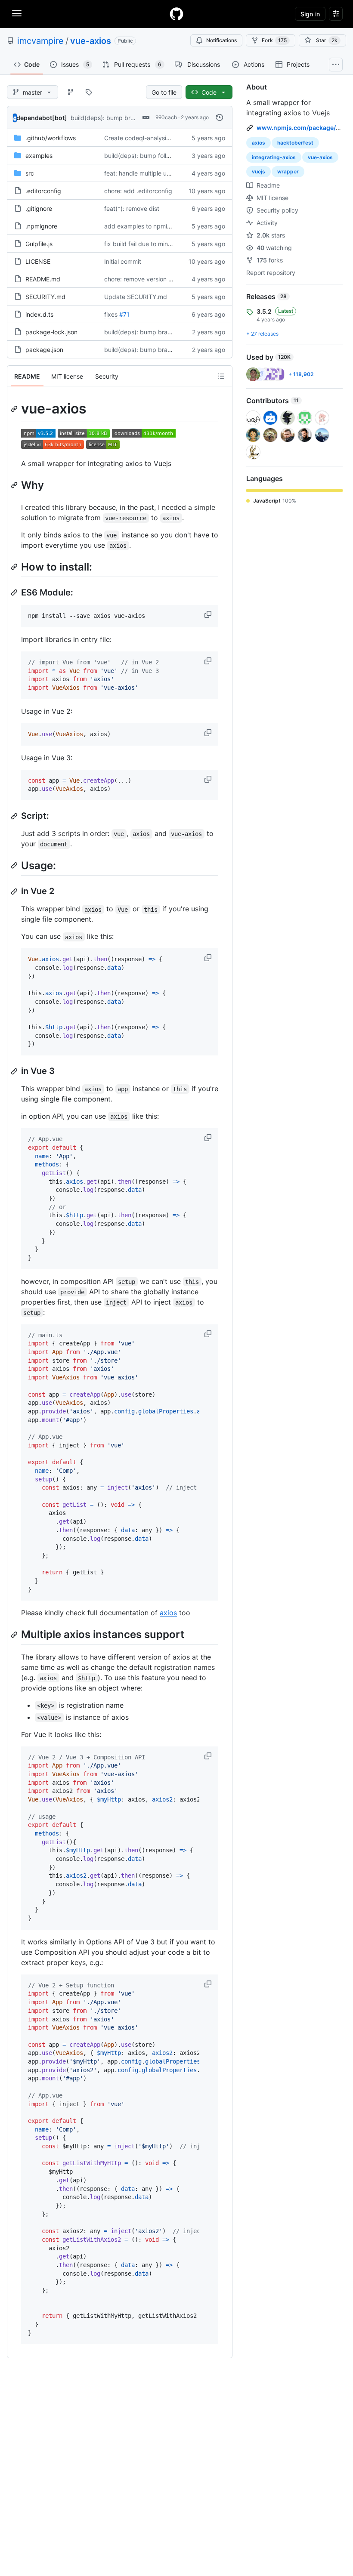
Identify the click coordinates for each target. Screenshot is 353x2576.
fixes (111, 314)
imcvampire (40, 41)
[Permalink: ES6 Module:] (15, 592)
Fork (274, 40)
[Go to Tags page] (89, 92)
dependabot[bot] (42, 118)
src (30, 173)
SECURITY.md (45, 297)
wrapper (288, 171)
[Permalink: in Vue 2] (15, 892)
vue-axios (91, 41)
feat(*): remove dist (132, 208)
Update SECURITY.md (136, 297)
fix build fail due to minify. (140, 244)
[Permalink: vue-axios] (15, 409)
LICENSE (38, 261)
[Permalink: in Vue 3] (15, 1071)
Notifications (221, 40)
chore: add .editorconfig (138, 191)
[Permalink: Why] (15, 485)
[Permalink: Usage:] (15, 865)
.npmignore (41, 226)
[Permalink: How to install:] (15, 567)
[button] (209, 614)
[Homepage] (176, 14)
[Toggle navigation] (17, 13)
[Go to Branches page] (71, 92)
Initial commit (123, 261)
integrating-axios (274, 157)
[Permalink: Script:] (15, 816)
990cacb (166, 117)
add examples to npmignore (144, 226)
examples (39, 156)
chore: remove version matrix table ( (155, 279)
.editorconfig (43, 191)
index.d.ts (39, 314)
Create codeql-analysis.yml (142, 138)
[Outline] (221, 376)
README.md (43, 279)
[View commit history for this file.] (220, 117)
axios (168, 1613)
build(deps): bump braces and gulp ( (122, 118)
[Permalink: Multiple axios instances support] (15, 1635)
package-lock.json (51, 332)
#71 (124, 314)
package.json (44, 350)
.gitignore (39, 208)
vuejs (259, 171)
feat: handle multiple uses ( (142, 173)
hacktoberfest (295, 143)
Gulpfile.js (39, 244)
